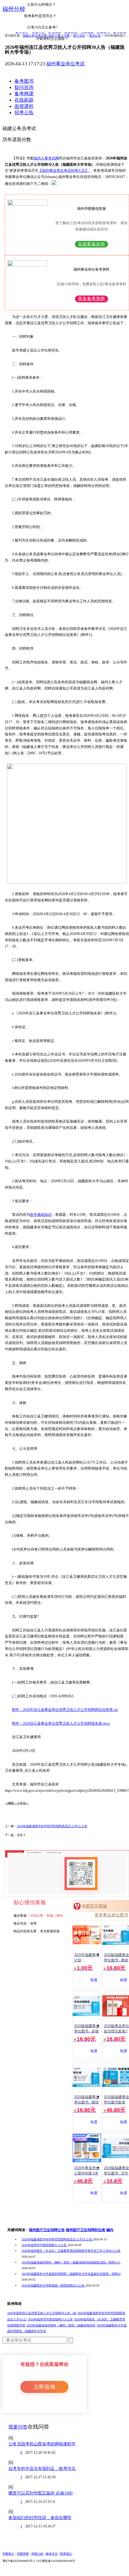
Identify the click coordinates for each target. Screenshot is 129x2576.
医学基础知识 (41, 1215)
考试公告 (95, 36)
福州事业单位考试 (65, 64)
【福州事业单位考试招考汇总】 (64, 171)
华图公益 (37, 2554)
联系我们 (66, 2554)
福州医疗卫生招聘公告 (47, 2230)
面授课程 (24, 106)
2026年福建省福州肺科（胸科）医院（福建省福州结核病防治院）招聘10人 (71, 2262)
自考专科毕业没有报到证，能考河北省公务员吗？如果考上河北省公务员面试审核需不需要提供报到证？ (44, 2469)
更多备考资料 (91, 299)
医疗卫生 (79, 36)
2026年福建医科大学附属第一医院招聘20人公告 (54, 2285)
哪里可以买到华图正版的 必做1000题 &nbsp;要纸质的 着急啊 (44, 2493)
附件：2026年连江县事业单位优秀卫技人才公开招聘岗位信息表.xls (65, 1710)
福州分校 (14, 9)
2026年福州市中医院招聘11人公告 (45, 2245)
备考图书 (24, 81)
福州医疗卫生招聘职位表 (85, 2230)
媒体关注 (52, 2554)
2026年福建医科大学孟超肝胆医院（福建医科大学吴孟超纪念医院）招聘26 (71, 2274)
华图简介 (8, 2554)
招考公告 (24, 113)
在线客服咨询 (91, 244)
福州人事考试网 (46, 158)
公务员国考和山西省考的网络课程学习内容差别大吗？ (44, 2444)
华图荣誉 (23, 2554)
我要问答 (18, 2427)
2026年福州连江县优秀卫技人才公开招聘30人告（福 (42, 2313)
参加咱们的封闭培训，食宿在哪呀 (40, 2518)
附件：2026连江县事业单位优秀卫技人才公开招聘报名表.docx (61, 1723)
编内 (110, 2230)
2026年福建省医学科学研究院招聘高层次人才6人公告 (52, 1826)
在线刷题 (24, 100)
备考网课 (24, 94)
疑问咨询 (24, 87)
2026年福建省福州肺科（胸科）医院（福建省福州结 (61, 2325)
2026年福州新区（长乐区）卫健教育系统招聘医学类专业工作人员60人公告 (71, 2251)
